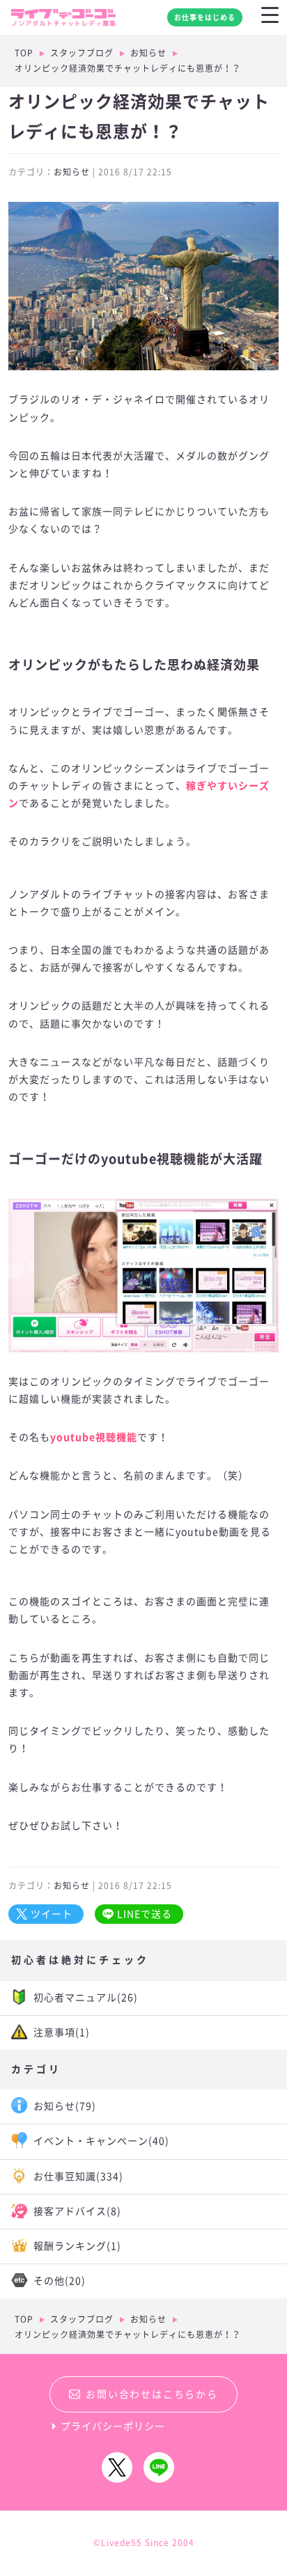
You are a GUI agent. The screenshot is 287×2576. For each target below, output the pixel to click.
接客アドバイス (77, 2211)
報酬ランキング (77, 2246)
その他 (60, 2281)
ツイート (52, 1914)
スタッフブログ (82, 53)
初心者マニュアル (86, 1998)
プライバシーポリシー (113, 2426)
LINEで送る (145, 1914)
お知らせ (148, 53)
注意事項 (62, 2032)
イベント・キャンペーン (101, 2141)
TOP (24, 53)
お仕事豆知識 (78, 2176)
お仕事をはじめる (205, 17)
